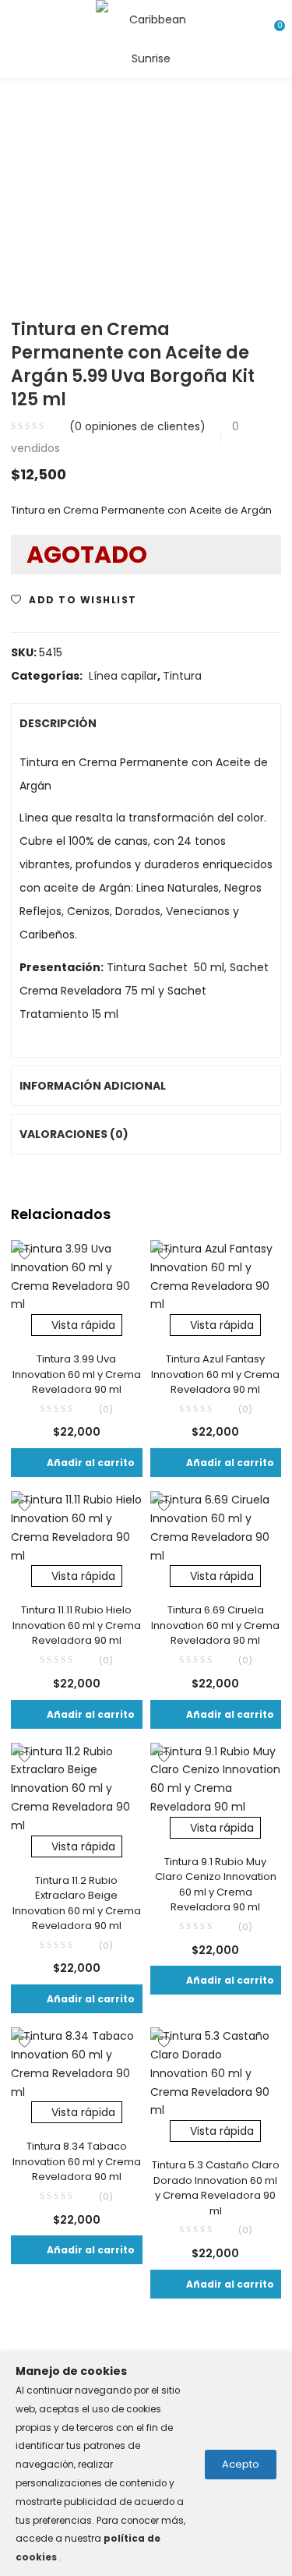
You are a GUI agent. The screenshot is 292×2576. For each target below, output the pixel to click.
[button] (77, 1463)
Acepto (241, 2464)
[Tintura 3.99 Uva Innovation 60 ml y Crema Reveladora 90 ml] (77, 1276)
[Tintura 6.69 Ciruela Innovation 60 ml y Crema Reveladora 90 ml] (216, 1528)
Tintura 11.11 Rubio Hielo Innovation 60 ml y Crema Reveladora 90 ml (77, 1625)
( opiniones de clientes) (137, 426)
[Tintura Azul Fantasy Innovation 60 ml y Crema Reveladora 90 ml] (216, 1276)
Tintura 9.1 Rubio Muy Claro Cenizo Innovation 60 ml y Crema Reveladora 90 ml (216, 1885)
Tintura (182, 676)
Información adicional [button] (93, 1086)
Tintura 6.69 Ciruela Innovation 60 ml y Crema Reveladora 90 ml (215, 1625)
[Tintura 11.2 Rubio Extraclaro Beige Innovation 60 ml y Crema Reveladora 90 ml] (77, 1788)
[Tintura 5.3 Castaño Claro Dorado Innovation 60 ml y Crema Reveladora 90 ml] (216, 2072)
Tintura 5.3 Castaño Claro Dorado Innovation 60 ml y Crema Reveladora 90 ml (216, 2188)
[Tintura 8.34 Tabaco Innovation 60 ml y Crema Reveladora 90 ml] (77, 2064)
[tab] (146, 723)
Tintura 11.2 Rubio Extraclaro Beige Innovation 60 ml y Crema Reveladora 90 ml (77, 1903)
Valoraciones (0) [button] (74, 1134)
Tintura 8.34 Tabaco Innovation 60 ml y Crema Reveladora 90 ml (77, 2161)
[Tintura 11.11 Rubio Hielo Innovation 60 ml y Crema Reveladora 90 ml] (77, 1528)
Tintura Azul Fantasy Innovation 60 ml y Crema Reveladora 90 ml (215, 1374)
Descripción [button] (58, 723)
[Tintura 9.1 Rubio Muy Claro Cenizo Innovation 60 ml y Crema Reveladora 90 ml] (216, 1779)
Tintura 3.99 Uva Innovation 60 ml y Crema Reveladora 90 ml (77, 1374)
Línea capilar (123, 676)
